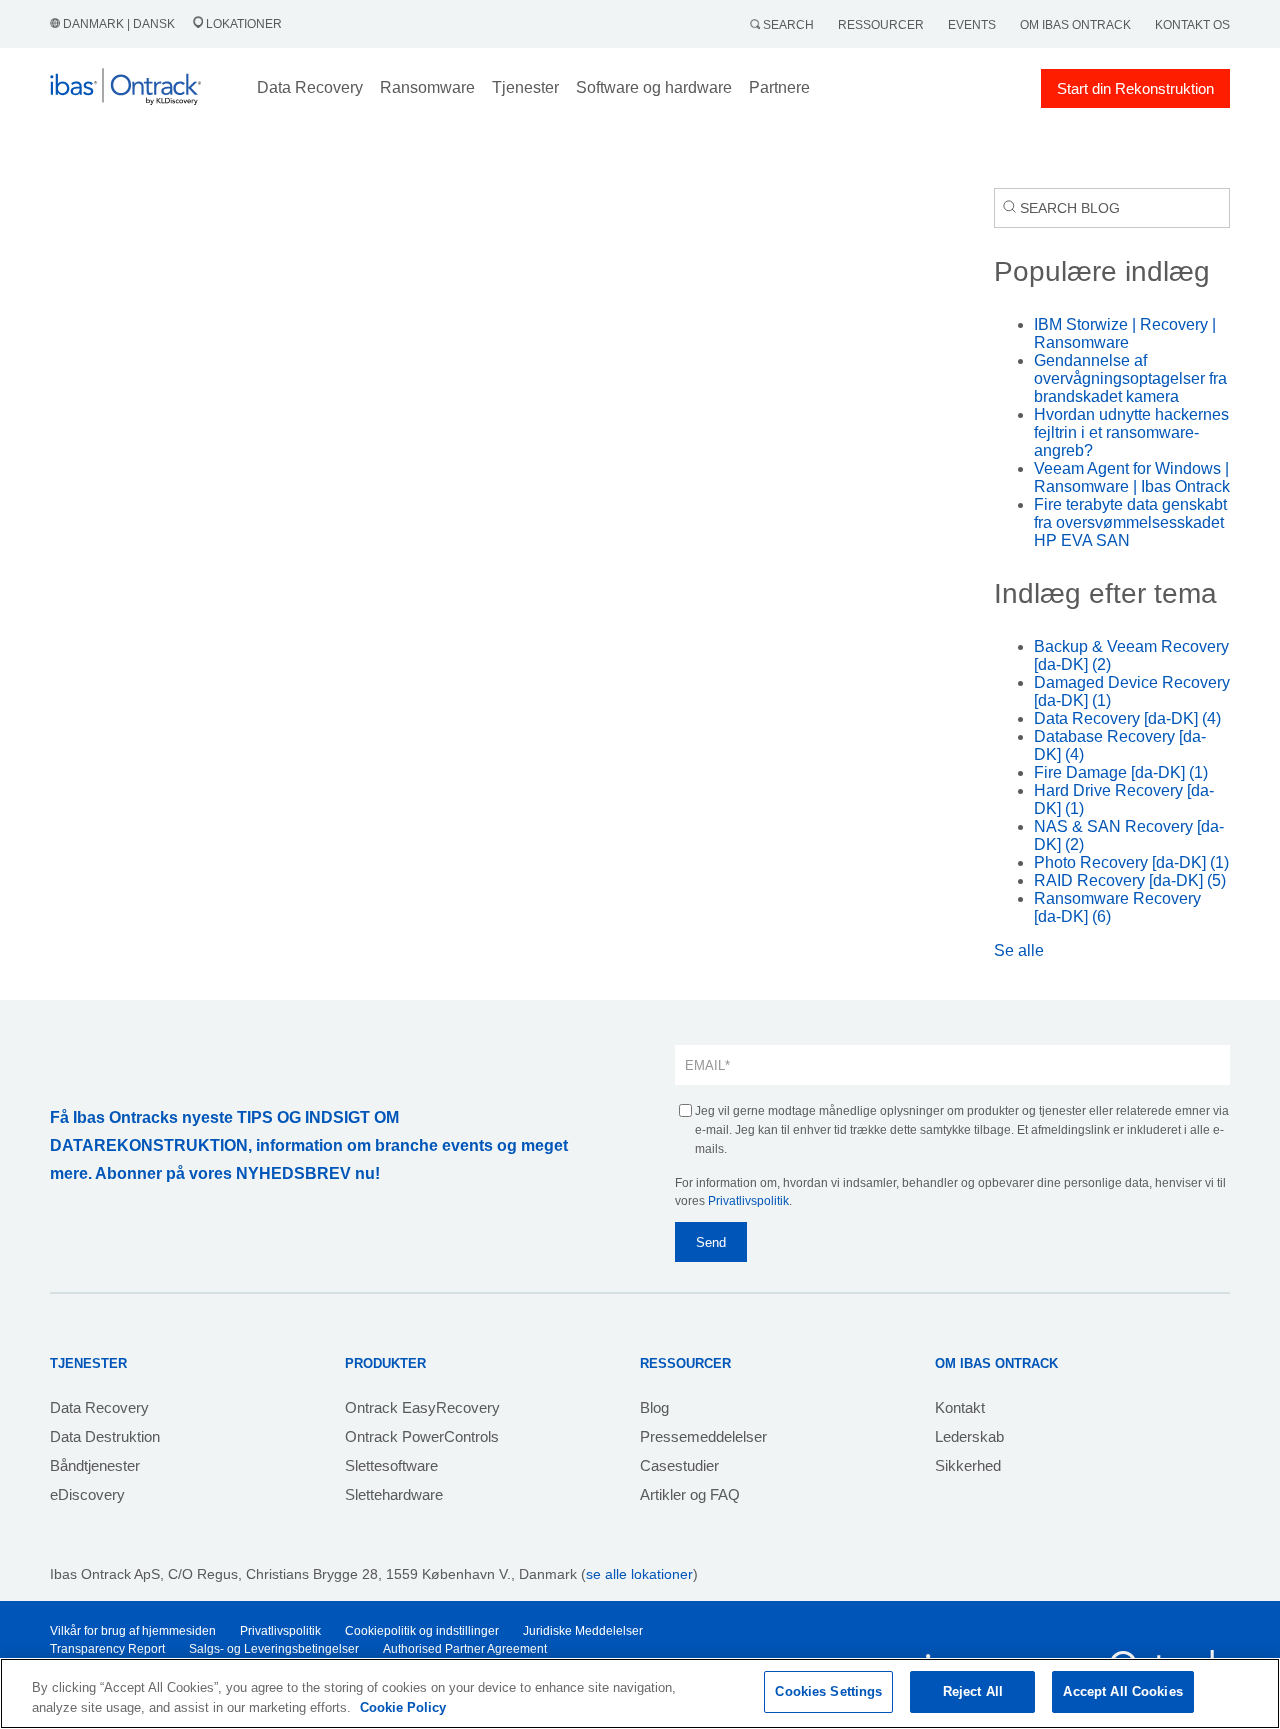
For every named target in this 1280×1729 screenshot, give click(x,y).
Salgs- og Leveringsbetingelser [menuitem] (274, 1649)
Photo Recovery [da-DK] (1131, 862)
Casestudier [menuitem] (679, 1465)
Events (972, 25)
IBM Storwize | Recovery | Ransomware (1125, 333)
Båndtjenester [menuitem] (95, 1465)
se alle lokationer (639, 1574)
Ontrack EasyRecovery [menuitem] (422, 1407)
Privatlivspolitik (748, 1201)
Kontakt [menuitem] (960, 1407)
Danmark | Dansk (119, 24)
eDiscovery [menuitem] (87, 1494)
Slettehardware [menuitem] (394, 1494)
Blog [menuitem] (654, 1407)
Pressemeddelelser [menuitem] (703, 1436)
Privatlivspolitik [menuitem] (280, 1631)
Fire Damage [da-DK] (1121, 772)
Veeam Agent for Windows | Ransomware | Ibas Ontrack (1132, 477)
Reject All (973, 1691)
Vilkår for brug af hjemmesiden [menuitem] (133, 1631)
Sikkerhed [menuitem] (968, 1465)
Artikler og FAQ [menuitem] (690, 1494)
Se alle (1019, 950)
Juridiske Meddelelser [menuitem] (583, 1631)
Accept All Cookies (1122, 1691)
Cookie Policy (403, 1707)
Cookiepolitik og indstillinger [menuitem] (422, 1631)
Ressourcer (881, 25)
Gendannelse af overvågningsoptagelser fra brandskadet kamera (1130, 378)
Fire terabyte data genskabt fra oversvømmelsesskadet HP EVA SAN (1130, 522)
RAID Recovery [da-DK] (1130, 880)
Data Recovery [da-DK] (1127, 718)
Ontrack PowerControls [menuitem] (422, 1436)
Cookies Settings (828, 1691)
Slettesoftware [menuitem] (391, 1465)
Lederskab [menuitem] (969, 1436)
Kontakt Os (1192, 25)
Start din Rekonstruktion (1135, 88)
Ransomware (427, 87)
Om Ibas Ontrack (1075, 25)
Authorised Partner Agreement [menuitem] (465, 1649)
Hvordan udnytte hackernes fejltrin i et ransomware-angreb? (1131, 432)
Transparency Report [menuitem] (107, 1649)
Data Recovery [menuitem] (99, 1407)
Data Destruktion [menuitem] (105, 1436)
